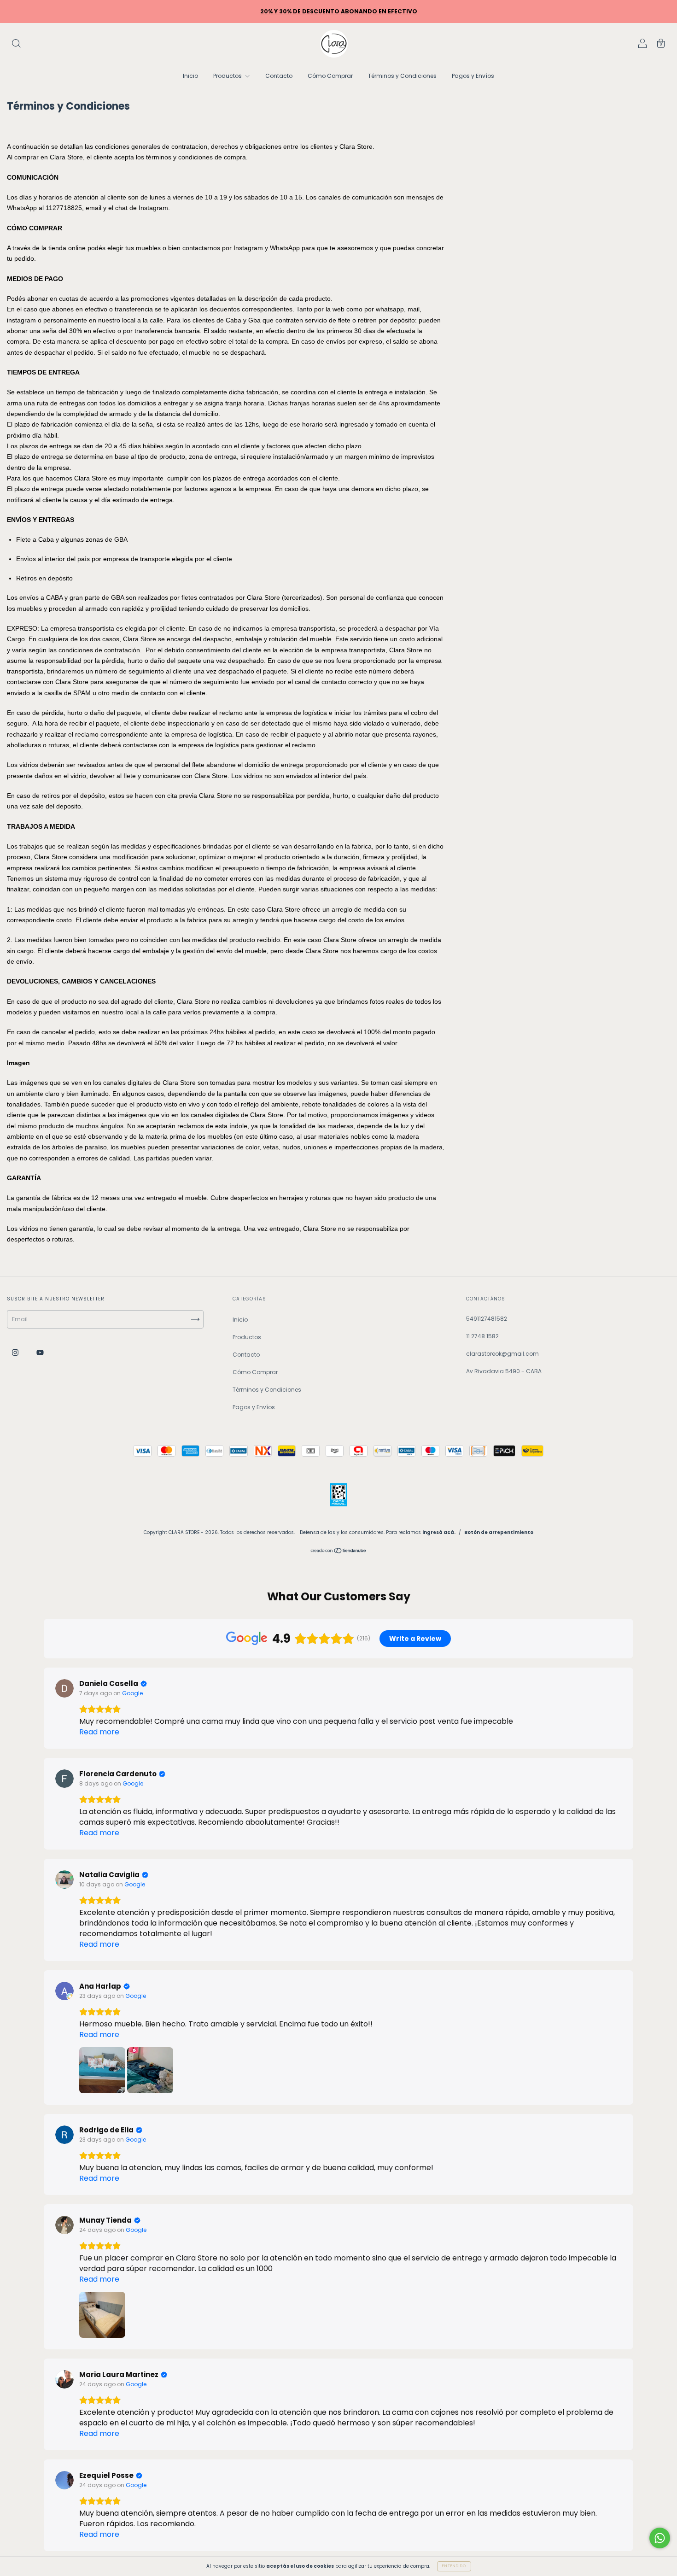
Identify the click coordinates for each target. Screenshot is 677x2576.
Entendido (454, 2566)
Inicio (190, 76)
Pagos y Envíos (473, 76)
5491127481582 (487, 1319)
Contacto (279, 76)
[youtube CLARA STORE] (40, 1353)
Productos (228, 76)
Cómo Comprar (330, 76)
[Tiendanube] (339, 1551)
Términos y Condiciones (402, 76)
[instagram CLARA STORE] (16, 1353)
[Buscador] (16, 44)
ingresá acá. (439, 1532)
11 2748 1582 (482, 1336)
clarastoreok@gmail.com (502, 1354)
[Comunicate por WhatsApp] (660, 2538)
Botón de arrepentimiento (499, 1532)
